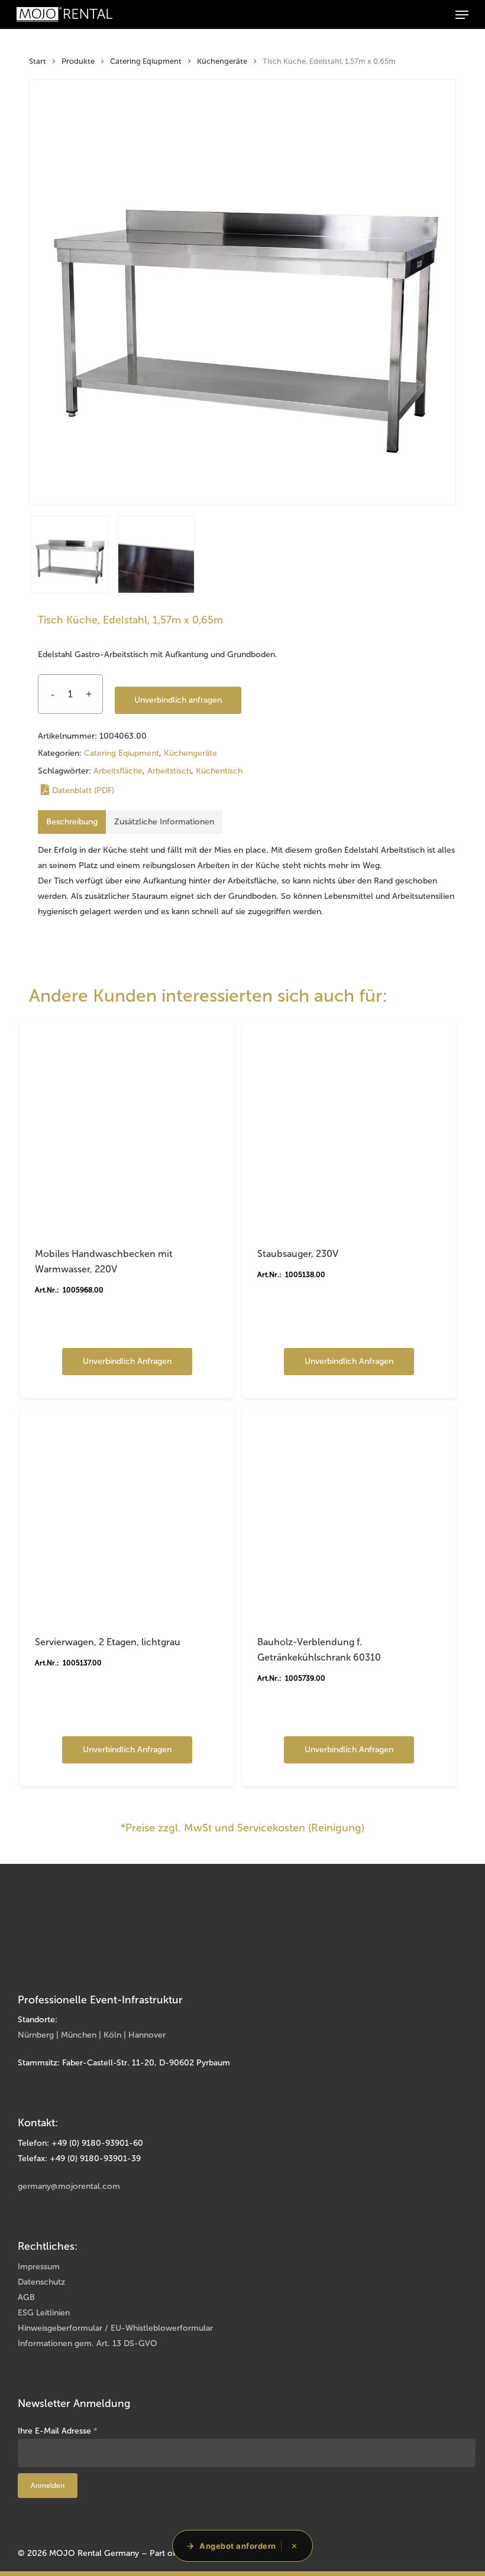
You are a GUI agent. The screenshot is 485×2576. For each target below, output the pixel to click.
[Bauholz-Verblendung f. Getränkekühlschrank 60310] (349, 1514)
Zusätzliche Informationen (164, 822)
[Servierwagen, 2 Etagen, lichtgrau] (127, 1514)
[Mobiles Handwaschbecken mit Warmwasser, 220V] (127, 1126)
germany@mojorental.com (69, 2186)
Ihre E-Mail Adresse (58, 2431)
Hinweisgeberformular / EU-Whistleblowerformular (115, 2328)
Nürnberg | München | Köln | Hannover (92, 2035)
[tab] (72, 822)
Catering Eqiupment (146, 61)
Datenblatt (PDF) (83, 790)
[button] (462, 15)
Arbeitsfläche (118, 771)
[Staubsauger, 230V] (349, 1126)
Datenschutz (41, 2282)
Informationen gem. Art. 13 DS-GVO (88, 2343)
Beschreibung (72, 822)
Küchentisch (219, 771)
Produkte (78, 61)
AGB (26, 2297)
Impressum (39, 2267)
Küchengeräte (222, 61)
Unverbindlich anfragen (178, 700)
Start (38, 61)
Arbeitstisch (169, 771)
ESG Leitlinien (44, 2313)
